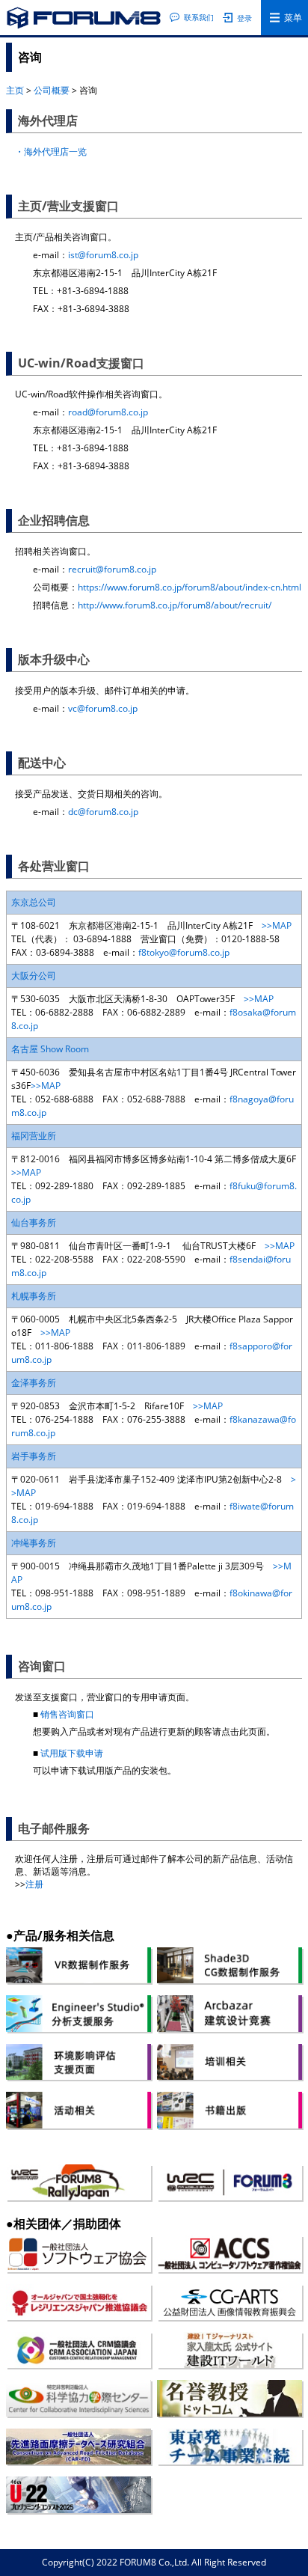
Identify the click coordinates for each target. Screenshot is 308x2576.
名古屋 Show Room (50, 1049)
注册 (34, 1884)
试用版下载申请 (72, 1753)
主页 (15, 90)
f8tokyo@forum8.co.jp (184, 952)
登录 (244, 18)
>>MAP (277, 925)
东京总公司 (34, 902)
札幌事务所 (34, 1296)
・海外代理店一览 (51, 152)
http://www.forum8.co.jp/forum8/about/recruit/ (175, 605)
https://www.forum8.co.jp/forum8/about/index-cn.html (190, 587)
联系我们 (199, 17)
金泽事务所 (34, 1383)
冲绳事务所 (34, 1543)
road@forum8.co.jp (108, 412)
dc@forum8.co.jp (103, 812)
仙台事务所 (34, 1223)
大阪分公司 (34, 976)
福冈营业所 (34, 1136)
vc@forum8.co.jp (103, 708)
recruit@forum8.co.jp (112, 569)
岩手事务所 (34, 1456)
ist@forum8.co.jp (103, 255)
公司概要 (52, 90)
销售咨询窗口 (67, 1714)
